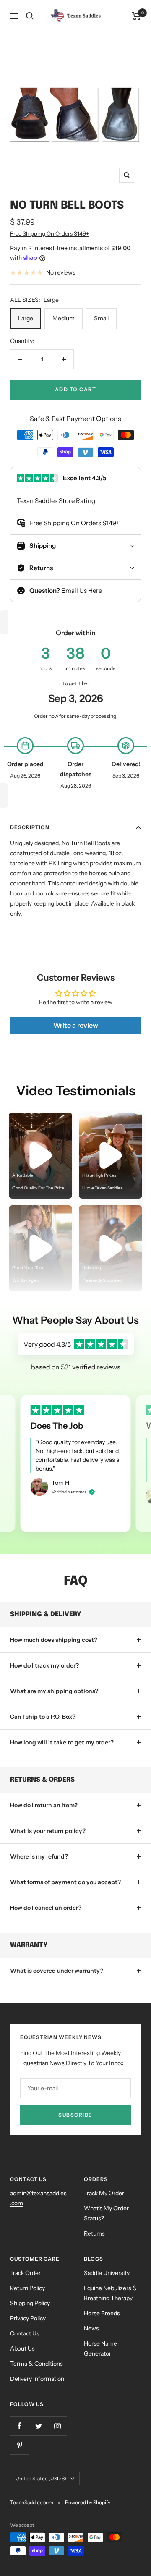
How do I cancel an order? (46, 1908)
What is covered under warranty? (57, 1971)
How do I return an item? (44, 1805)
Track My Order (104, 2193)
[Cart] (137, 16)
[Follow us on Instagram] (57, 2426)
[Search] (30, 16)
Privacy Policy (28, 2318)
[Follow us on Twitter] (38, 2426)
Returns (94, 2233)
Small (101, 318)
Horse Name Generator (100, 2348)
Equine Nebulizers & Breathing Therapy (111, 2293)
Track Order (25, 2273)
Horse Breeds (102, 2313)
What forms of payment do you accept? (65, 1882)
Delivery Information (37, 2379)
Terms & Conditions (36, 2364)
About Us (22, 2348)
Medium (64, 318)
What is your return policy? (48, 1831)
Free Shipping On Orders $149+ (49, 233)
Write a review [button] (76, 1025)
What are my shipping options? (54, 1691)
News (91, 2328)
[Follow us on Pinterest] (20, 2445)
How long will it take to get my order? (62, 1742)
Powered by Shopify (88, 2502)
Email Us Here (82, 590)
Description (30, 827)
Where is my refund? (39, 1856)
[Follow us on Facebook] (20, 2426)
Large (26, 318)
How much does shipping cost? (54, 1640)
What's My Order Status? (106, 2213)
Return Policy (27, 2288)
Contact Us (25, 2333)
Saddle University (107, 2273)
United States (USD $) (41, 2478)
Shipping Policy (30, 2303)
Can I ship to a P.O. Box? (43, 1717)
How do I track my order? (44, 1665)
